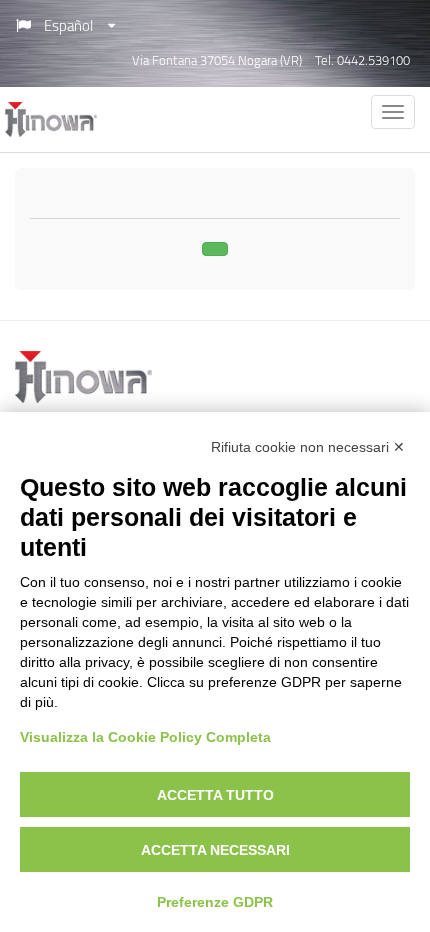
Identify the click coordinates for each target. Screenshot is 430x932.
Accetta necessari (215, 850)
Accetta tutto (215, 795)
